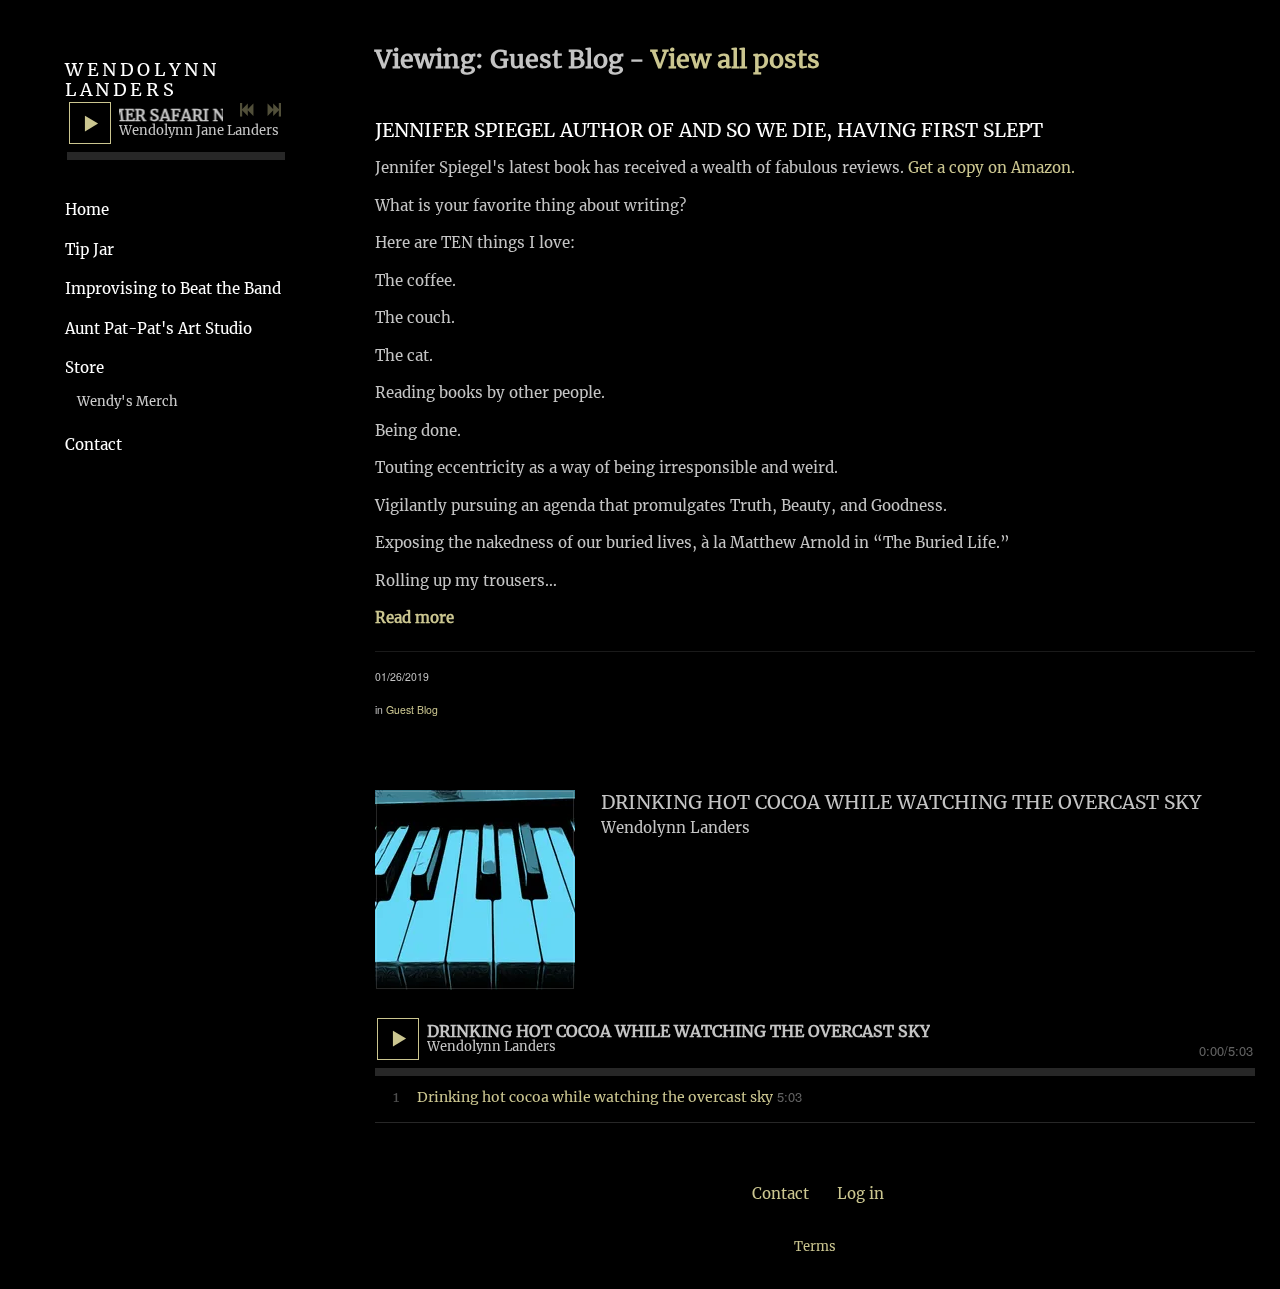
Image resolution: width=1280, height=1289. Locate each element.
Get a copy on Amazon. (991, 167)
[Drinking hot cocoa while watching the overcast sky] (475, 890)
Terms (815, 1246)
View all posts (735, 59)
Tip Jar (89, 249)
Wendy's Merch (127, 401)
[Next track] (274, 110)
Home (87, 209)
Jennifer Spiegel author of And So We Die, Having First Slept (709, 130)
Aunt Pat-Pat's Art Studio (158, 328)
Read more (414, 617)
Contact (93, 444)
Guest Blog (412, 709)
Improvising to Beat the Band (173, 288)
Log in (860, 1193)
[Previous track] (247, 110)
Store (84, 367)
